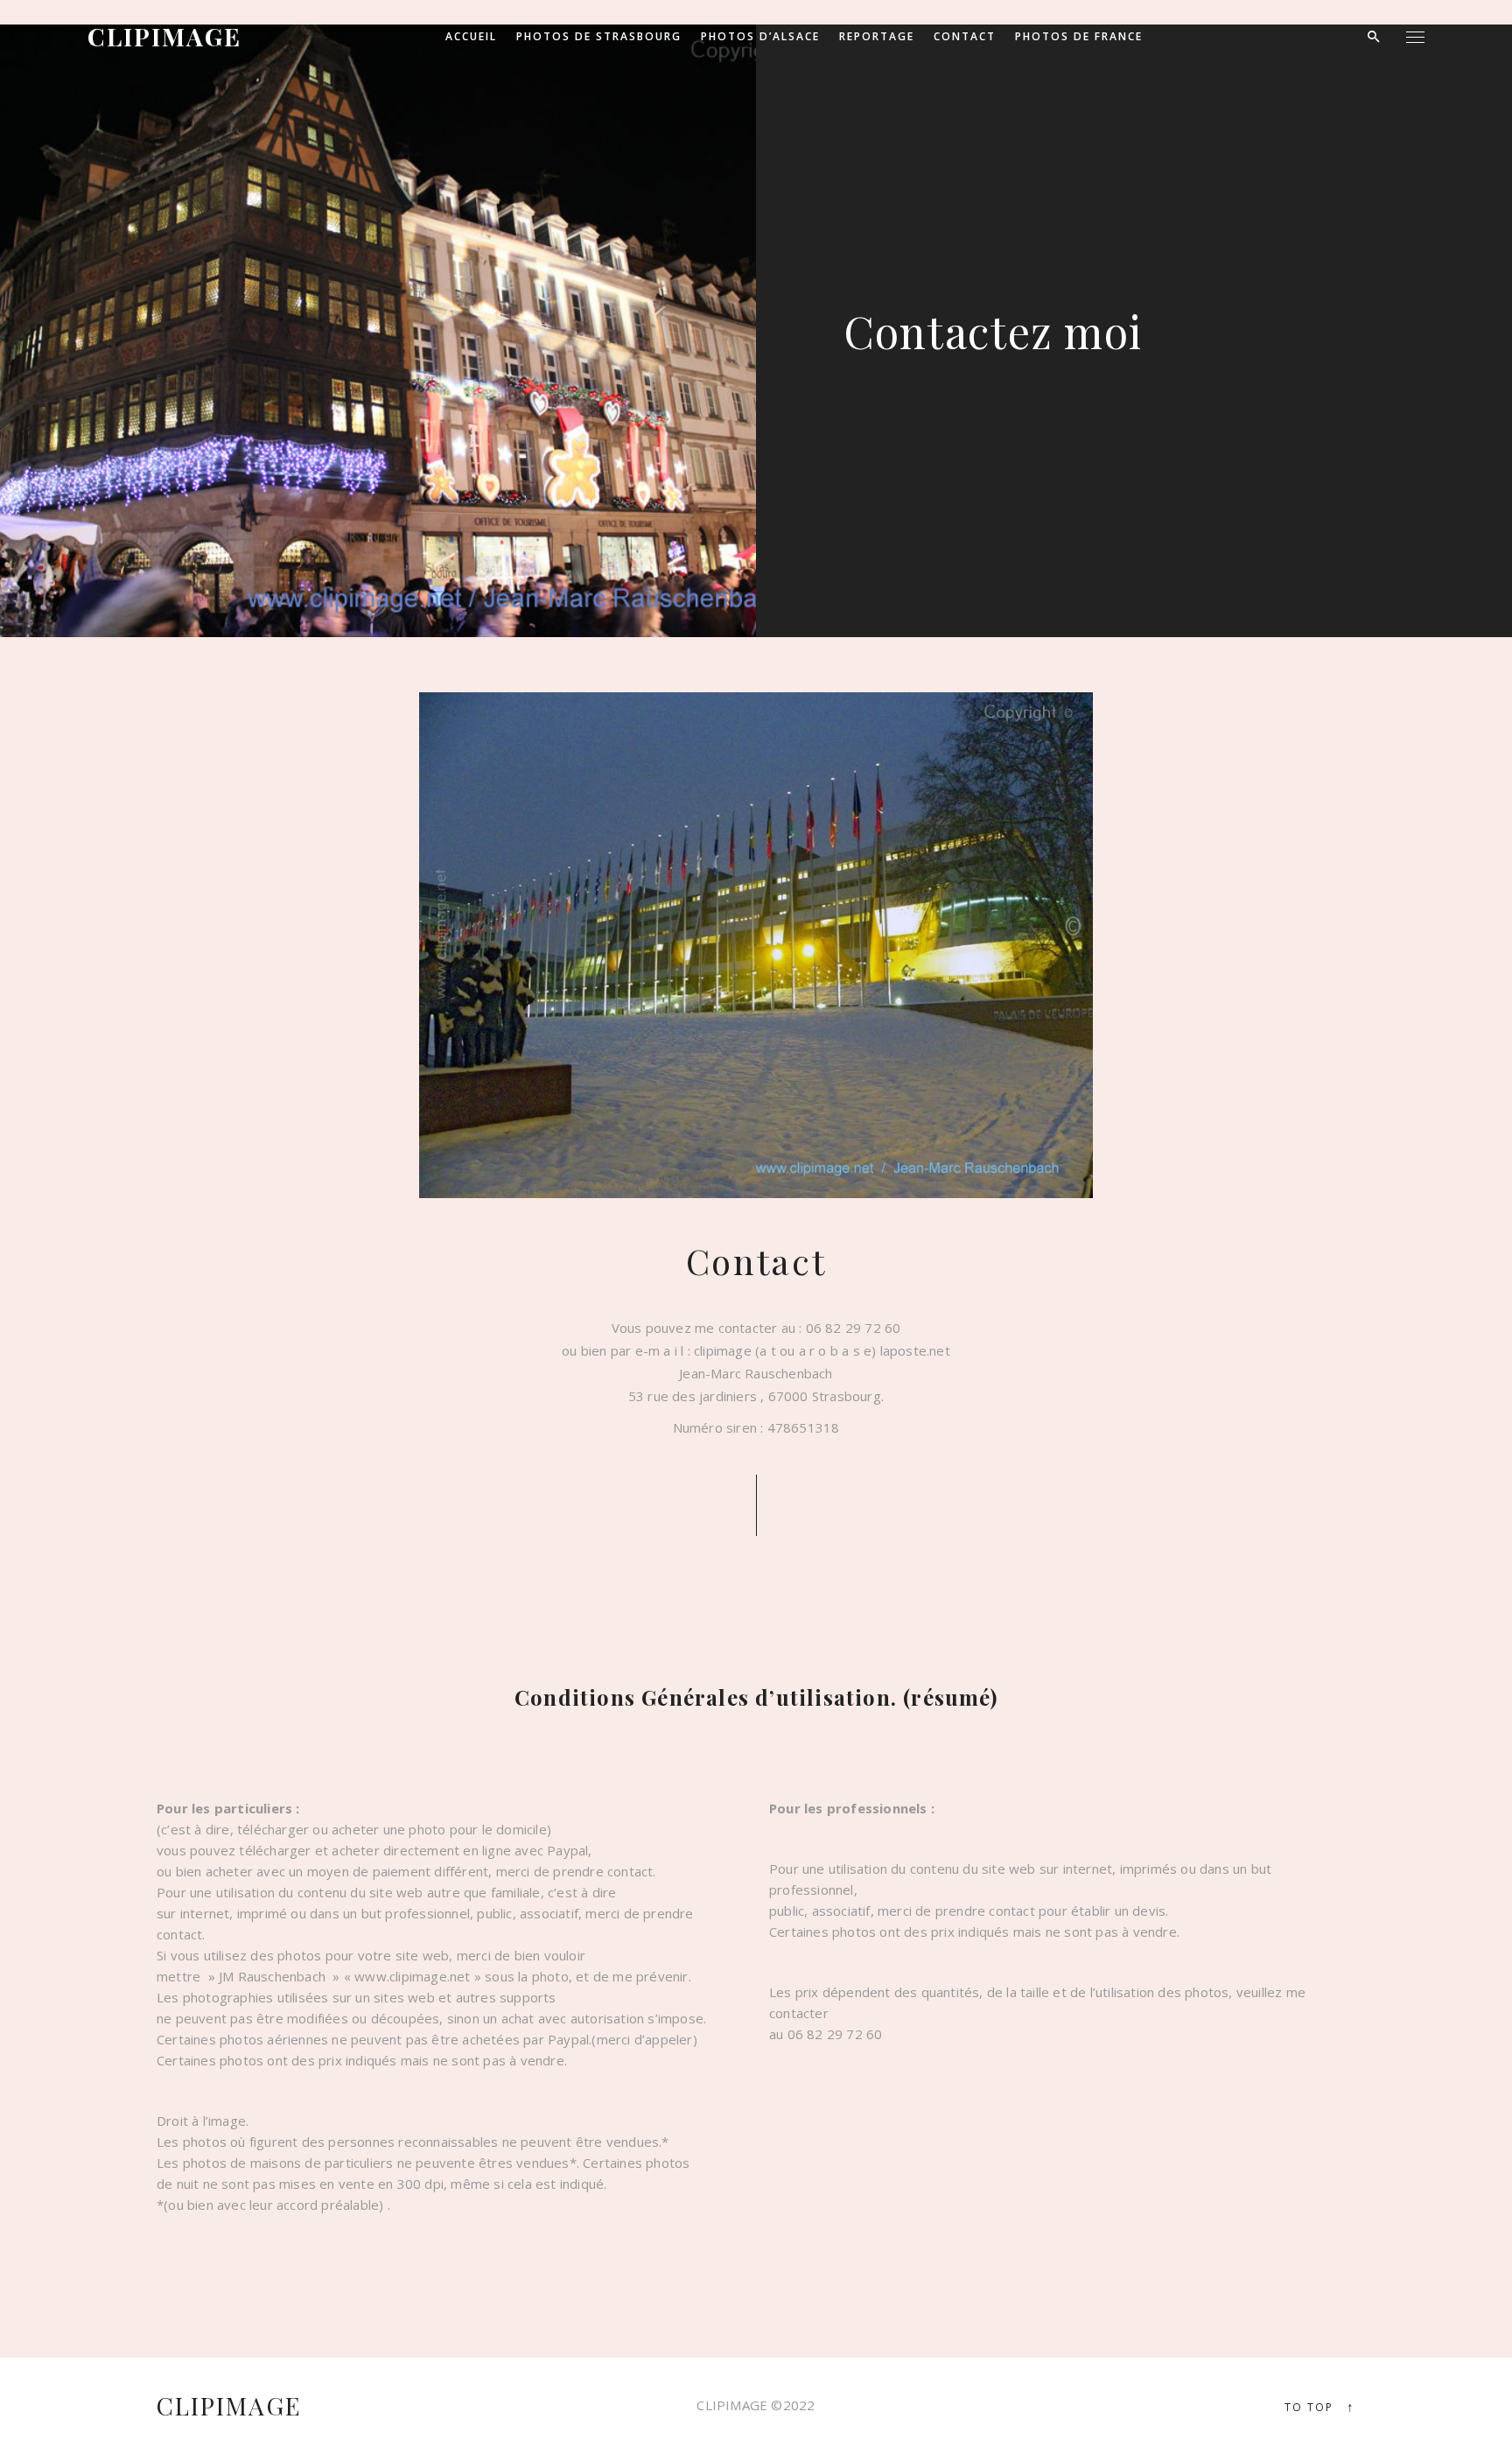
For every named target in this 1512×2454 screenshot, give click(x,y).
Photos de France (1079, 36)
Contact (965, 36)
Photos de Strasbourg (599, 36)
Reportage (877, 36)
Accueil (471, 36)
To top (1320, 2407)
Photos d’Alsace (760, 36)
